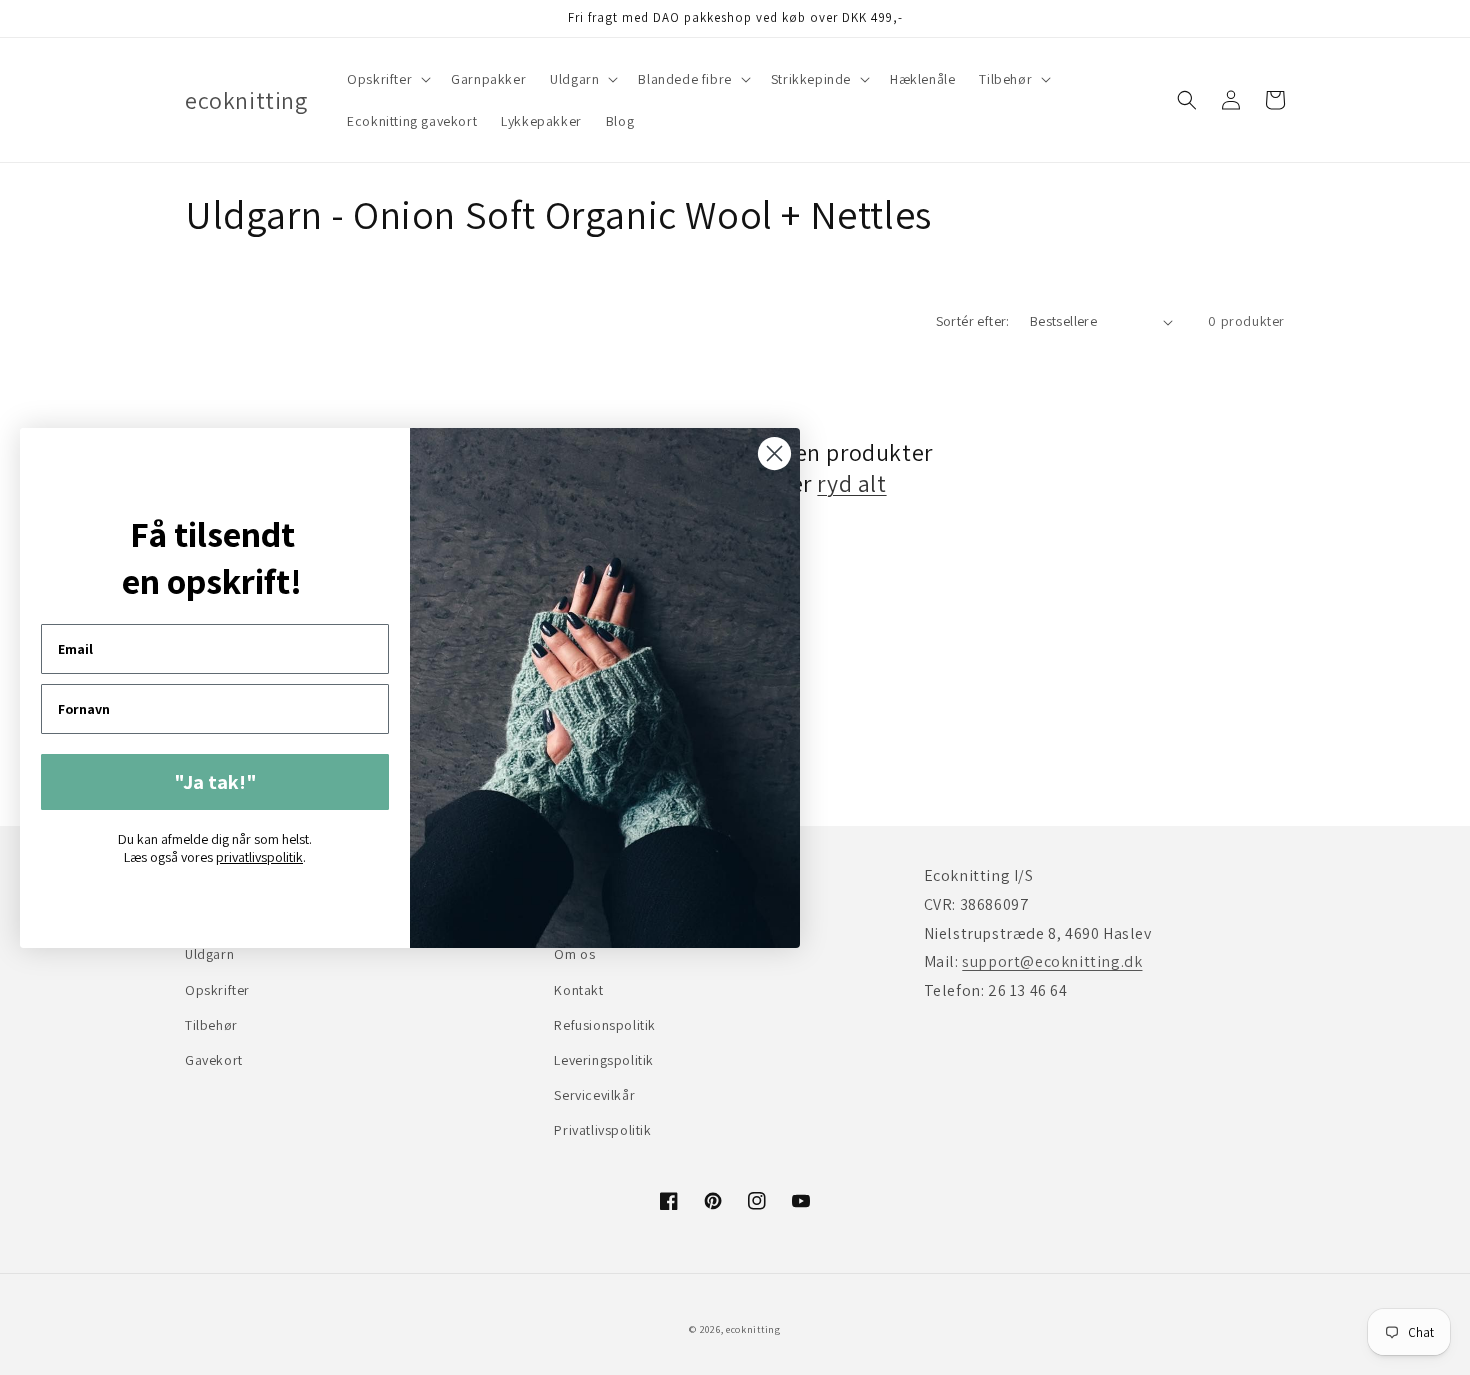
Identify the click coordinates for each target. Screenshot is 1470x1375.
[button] (387, 79)
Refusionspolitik (605, 1025)
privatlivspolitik (259, 857)
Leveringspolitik (604, 1060)
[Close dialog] (774, 453)
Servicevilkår (594, 1095)
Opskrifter (217, 990)
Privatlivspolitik (602, 1130)
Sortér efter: (973, 321)
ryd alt (851, 483)
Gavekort (214, 1060)
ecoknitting (753, 1329)
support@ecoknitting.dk (1052, 961)
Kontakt (578, 990)
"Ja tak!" (215, 782)
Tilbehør (211, 1025)
